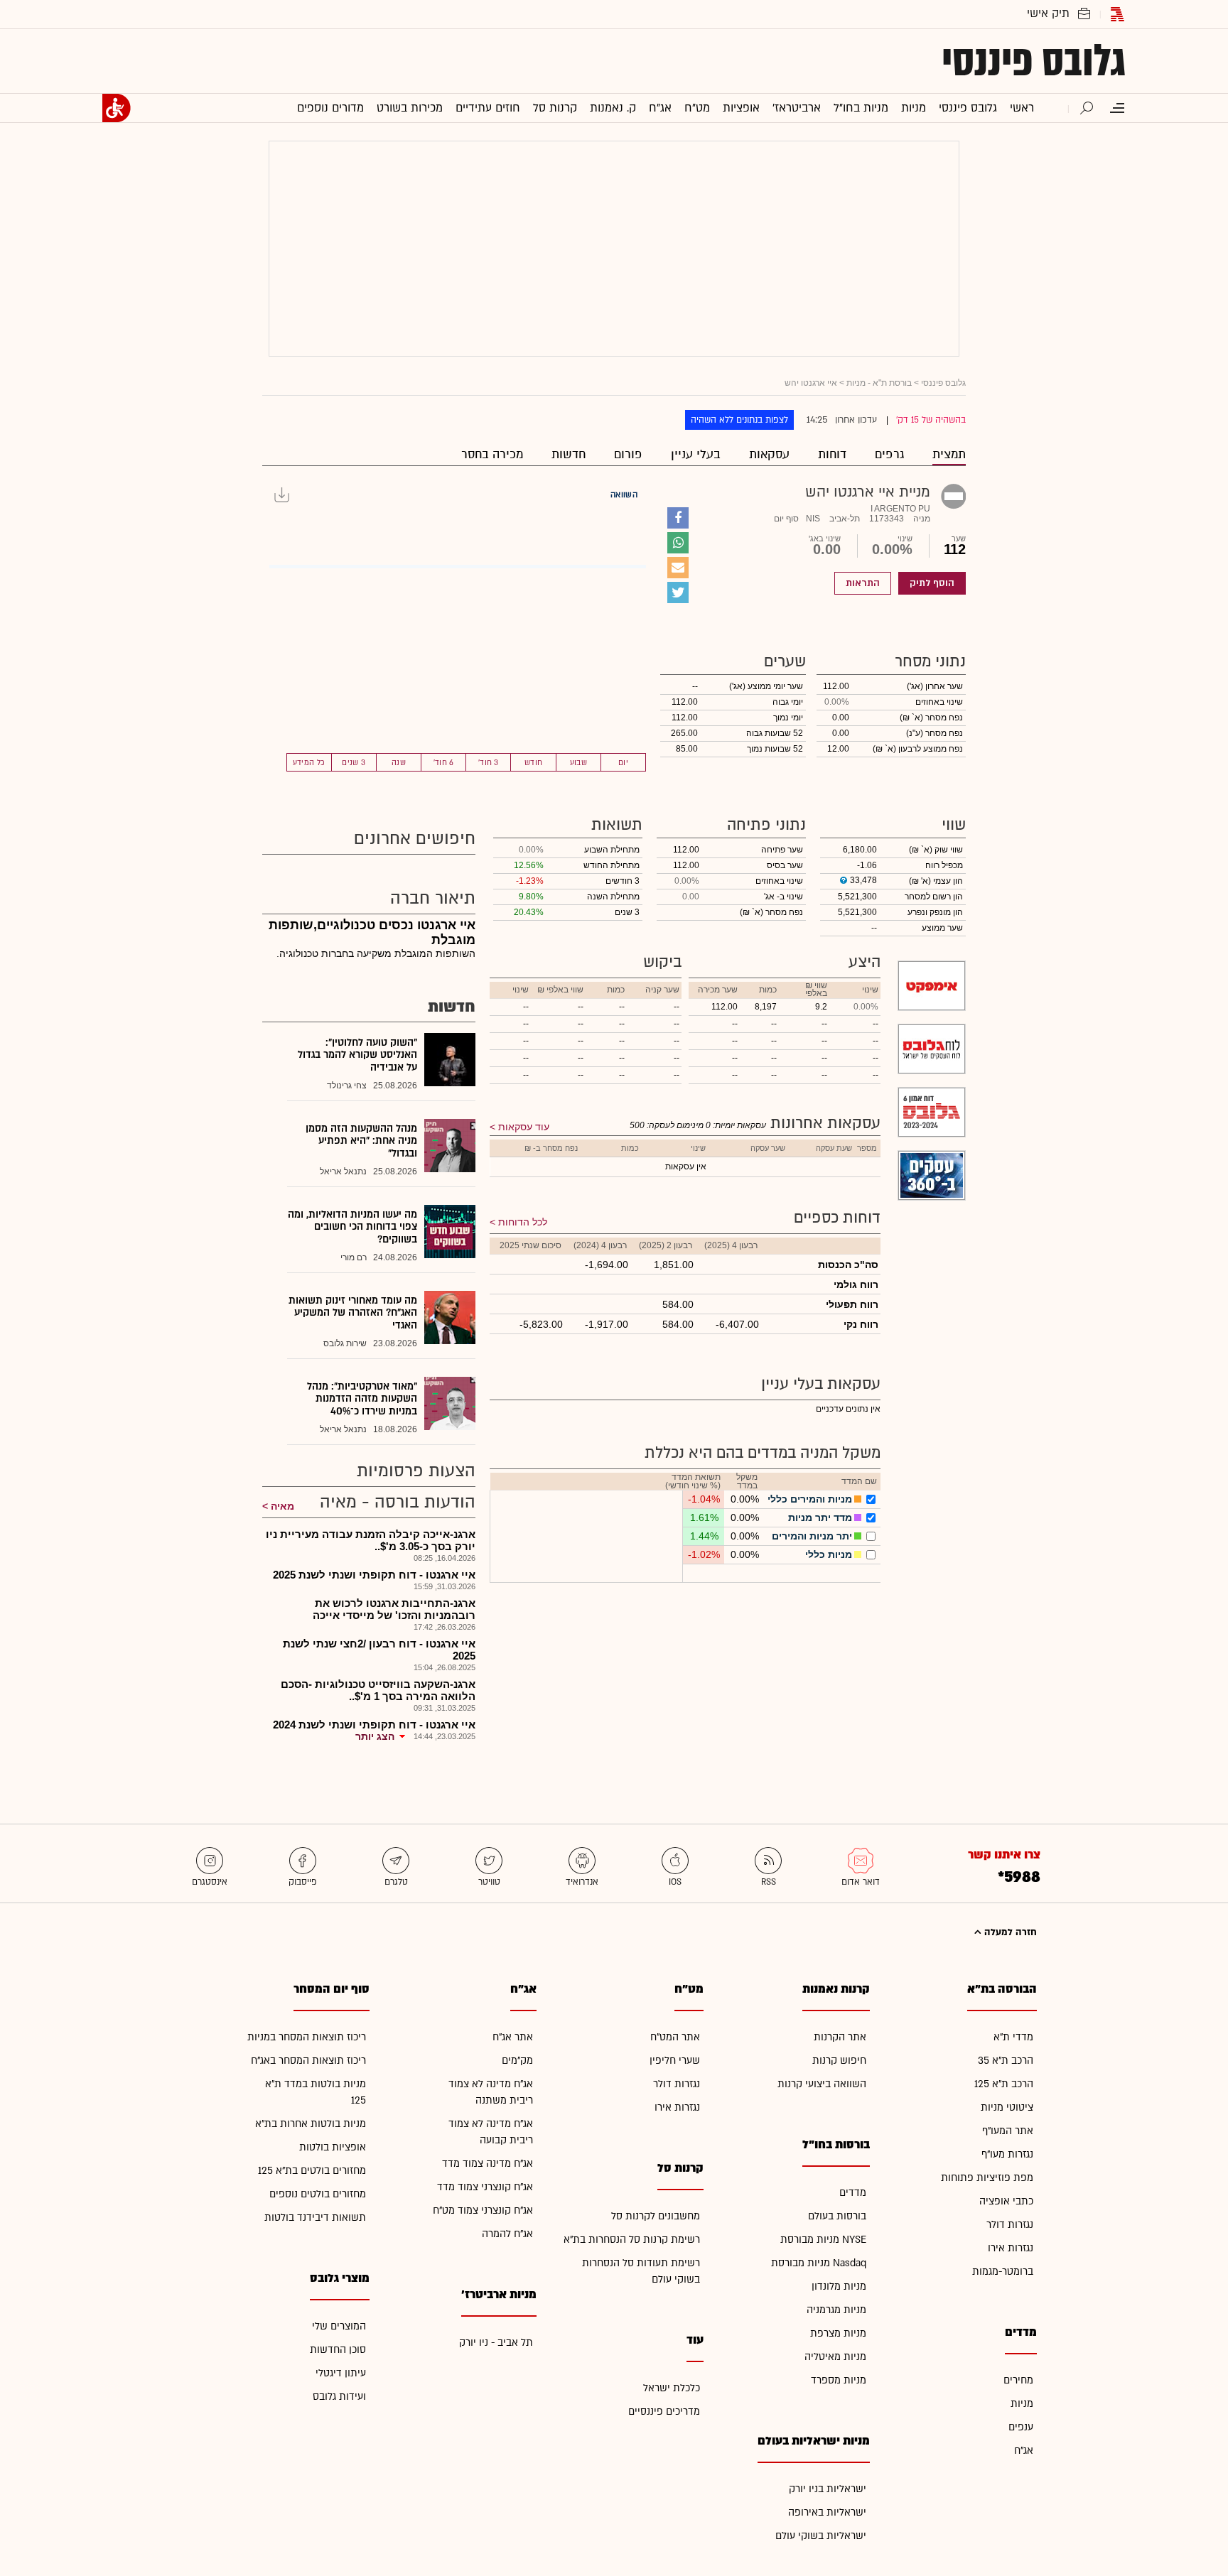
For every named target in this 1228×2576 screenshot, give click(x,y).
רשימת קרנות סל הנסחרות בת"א (632, 2240)
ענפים (1021, 2427)
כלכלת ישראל (672, 2388)
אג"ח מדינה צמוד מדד (488, 2164)
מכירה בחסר (492, 454)
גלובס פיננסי (1034, 61)
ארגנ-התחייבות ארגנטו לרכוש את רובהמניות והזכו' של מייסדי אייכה (394, 1609)
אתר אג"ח (513, 2037)
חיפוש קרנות (839, 2061)
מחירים (1018, 2380)
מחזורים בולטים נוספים (318, 2194)
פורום (628, 454)
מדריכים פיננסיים (664, 2412)
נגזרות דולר (1010, 2225)
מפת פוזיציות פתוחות (987, 2178)
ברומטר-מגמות (1003, 2272)
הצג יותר (375, 1736)
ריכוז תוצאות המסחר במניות (307, 2037)
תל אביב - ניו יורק (496, 2343)
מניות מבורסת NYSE (823, 2240)
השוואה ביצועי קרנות (822, 2084)
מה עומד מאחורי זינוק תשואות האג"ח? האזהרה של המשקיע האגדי (353, 1313)
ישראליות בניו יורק (828, 2489)
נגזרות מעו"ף (1007, 2154)
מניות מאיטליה (835, 2357)
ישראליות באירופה (827, 2512)
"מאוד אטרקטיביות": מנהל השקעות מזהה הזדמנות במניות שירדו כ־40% (362, 1399)
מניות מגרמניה (836, 2310)
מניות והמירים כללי (810, 1499)
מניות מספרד (839, 2380)
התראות (863, 583)
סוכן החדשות (338, 2350)
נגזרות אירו (1011, 2248)
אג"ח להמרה (507, 2234)
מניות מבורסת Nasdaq (819, 2263)
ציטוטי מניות (1007, 2107)
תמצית (949, 454)
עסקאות (769, 454)
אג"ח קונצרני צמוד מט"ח (483, 2210)
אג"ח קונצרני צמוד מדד (485, 2187)
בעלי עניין (696, 454)
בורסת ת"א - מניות (879, 383)
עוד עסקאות (524, 1127)
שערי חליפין (675, 2061)
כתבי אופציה (1006, 2201)
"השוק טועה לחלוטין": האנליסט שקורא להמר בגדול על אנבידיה (357, 1055)
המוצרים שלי (339, 2326)
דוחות (832, 454)
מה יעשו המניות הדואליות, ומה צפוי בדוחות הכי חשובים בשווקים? (352, 1227)
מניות (1022, 2404)
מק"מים (517, 2061)
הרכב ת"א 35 (1006, 2061)
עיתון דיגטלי (341, 2373)
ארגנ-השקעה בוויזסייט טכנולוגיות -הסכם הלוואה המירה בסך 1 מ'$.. (378, 1690)
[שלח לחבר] (678, 568)
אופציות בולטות (333, 2147)
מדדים (853, 2193)
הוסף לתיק (932, 583)
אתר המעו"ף (1008, 2131)
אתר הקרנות (840, 2037)
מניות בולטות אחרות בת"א (311, 2124)
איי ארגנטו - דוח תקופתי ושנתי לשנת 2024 (374, 1725)
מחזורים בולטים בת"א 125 (312, 2171)
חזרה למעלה (1009, 1932)
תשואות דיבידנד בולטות (315, 2218)
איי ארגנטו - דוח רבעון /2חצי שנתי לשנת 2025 (379, 1650)
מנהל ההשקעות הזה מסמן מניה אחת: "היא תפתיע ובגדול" (361, 1141)
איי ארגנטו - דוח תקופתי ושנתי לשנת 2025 (374, 1575)
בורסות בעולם (837, 2216)
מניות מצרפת (838, 2333)
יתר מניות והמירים (812, 1536)
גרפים (889, 454)
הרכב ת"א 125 (1004, 2084)
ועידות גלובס (339, 2397)
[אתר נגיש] (117, 108)
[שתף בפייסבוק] (678, 518)
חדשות (569, 454)
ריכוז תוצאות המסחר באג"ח (308, 2061)
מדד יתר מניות (820, 1517)
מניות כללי (829, 1554)
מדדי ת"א (1013, 2037)
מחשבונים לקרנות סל (656, 2216)
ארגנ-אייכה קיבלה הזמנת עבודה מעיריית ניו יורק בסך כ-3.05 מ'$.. (371, 1540)
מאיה (282, 1506)
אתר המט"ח (675, 2037)
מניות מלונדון (839, 2287)
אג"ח (1024, 2451)
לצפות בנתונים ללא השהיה (739, 420)
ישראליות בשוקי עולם (821, 2536)
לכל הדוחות (523, 1222)
